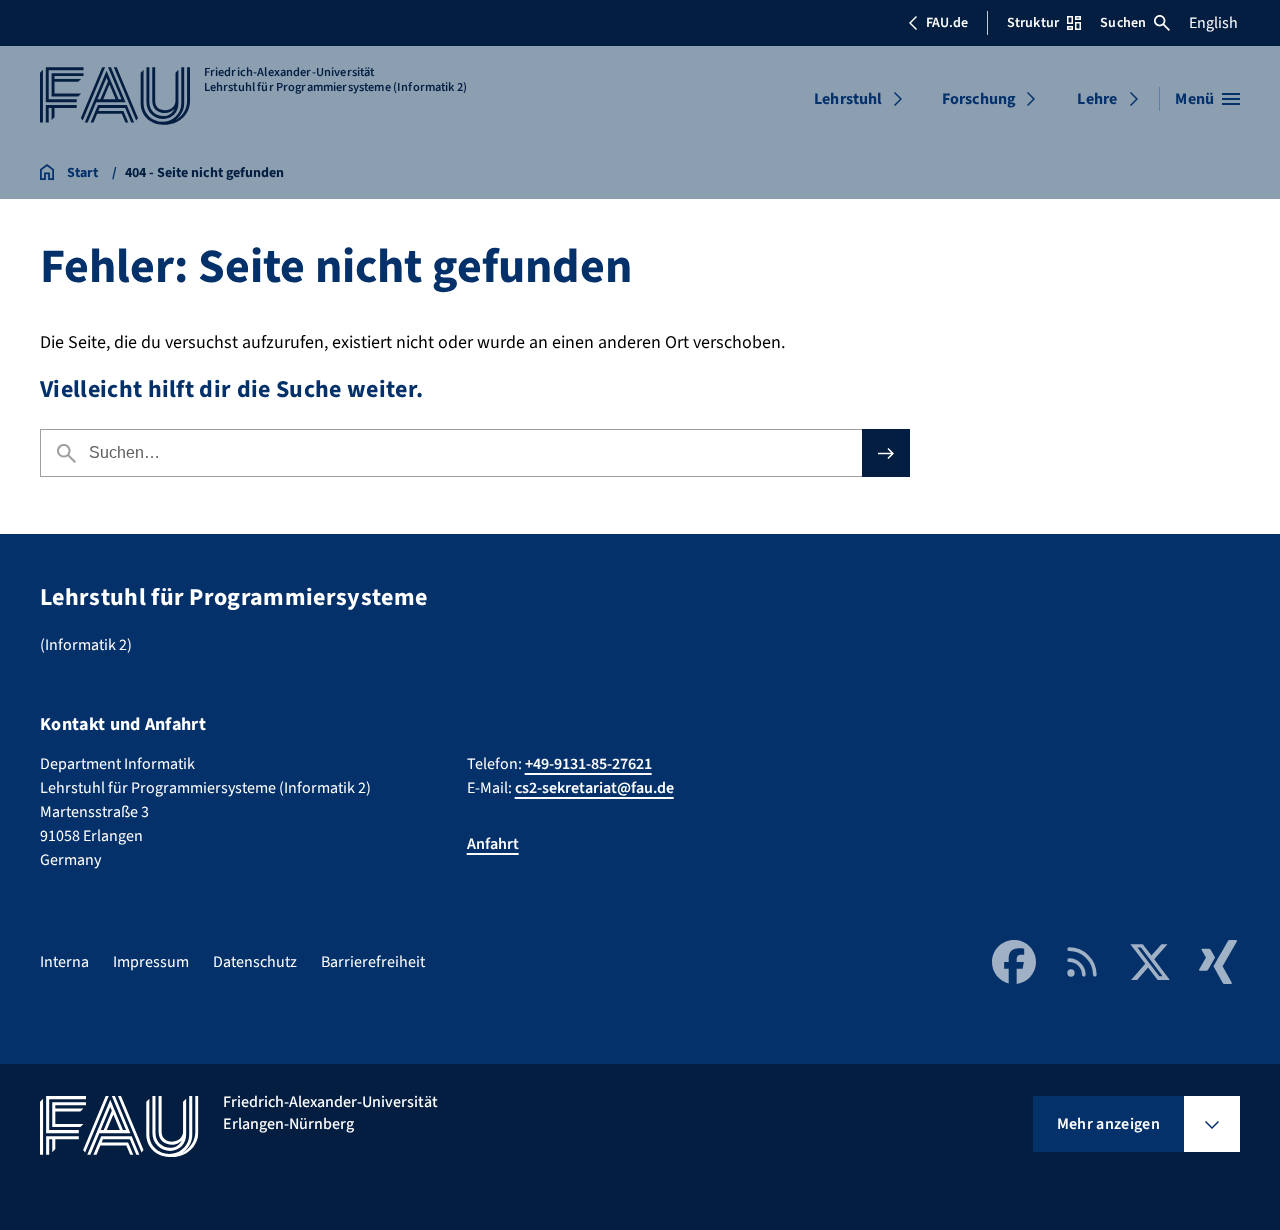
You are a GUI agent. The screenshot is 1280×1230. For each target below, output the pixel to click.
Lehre (1097, 99)
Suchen (1123, 23)
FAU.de (947, 23)
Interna (64, 962)
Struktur (1033, 23)
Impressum (151, 962)
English (1213, 23)
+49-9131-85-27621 (588, 764)
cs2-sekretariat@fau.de (594, 788)
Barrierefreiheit (373, 962)
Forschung (979, 99)
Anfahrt (493, 844)
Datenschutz (255, 962)
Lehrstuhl (848, 99)
